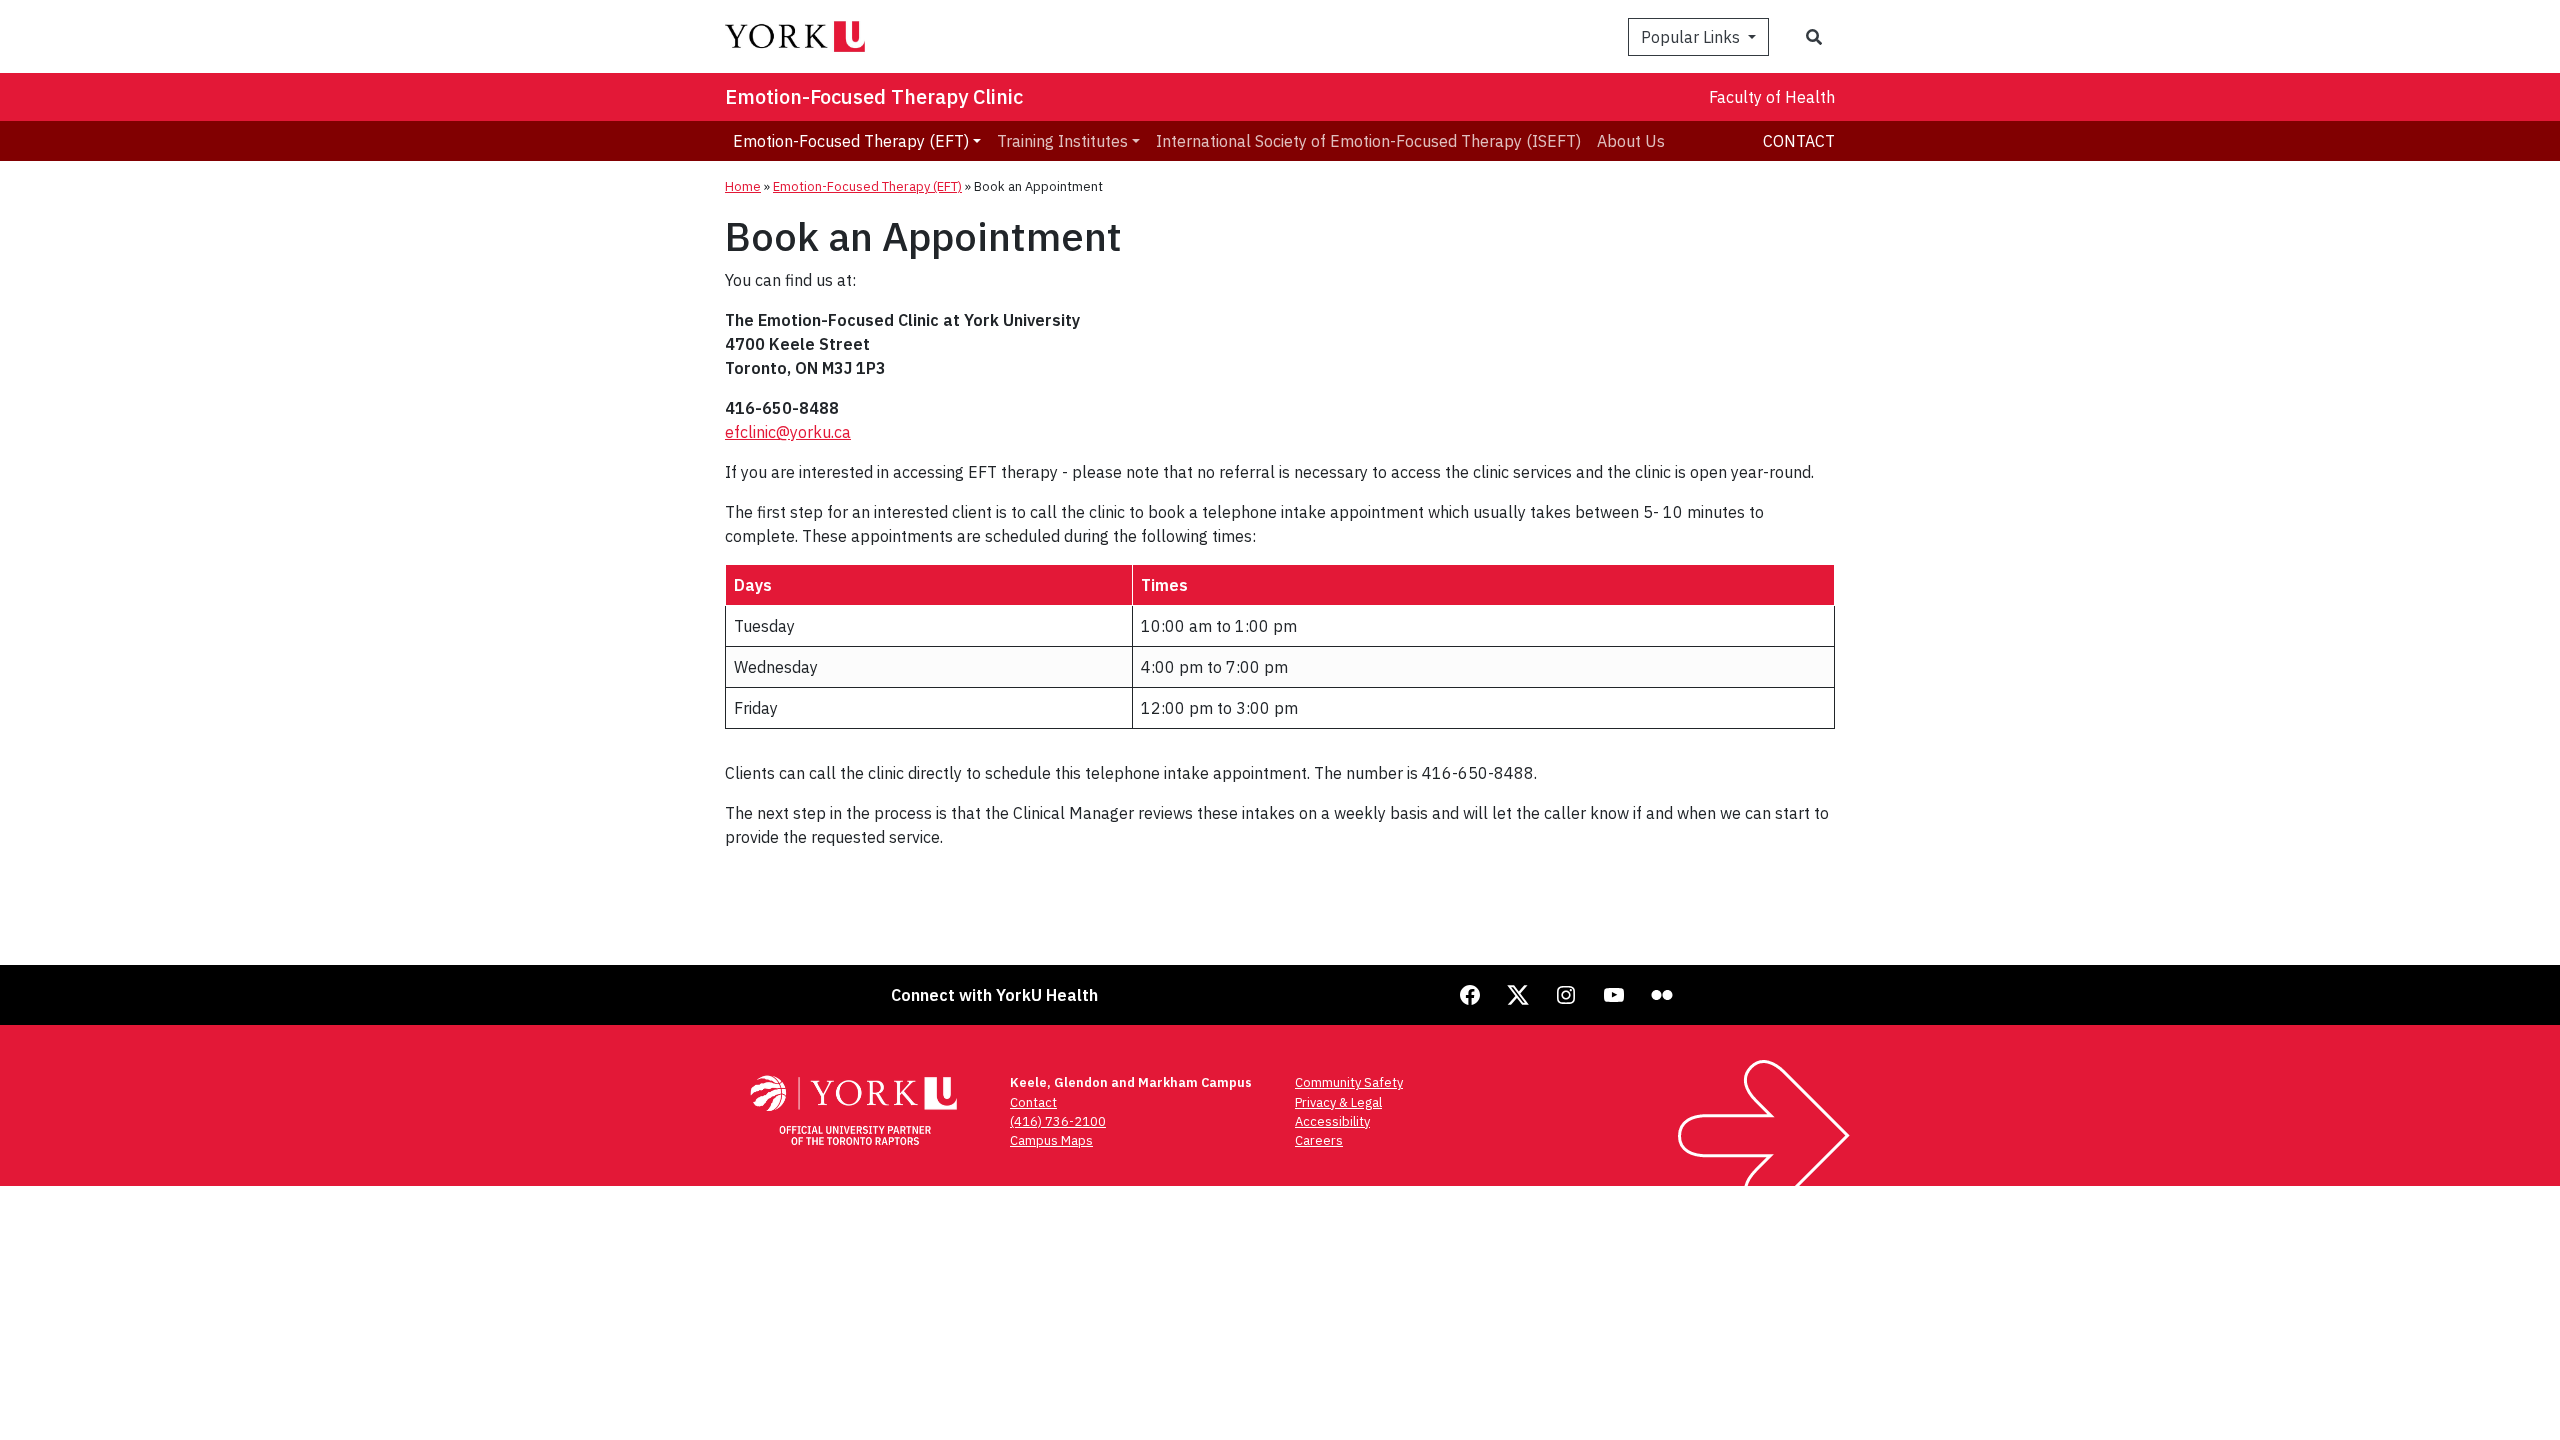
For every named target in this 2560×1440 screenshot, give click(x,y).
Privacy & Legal (1338, 1102)
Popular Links (1692, 37)
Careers (1319, 1140)
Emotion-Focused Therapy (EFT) (867, 186)
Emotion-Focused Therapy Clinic (874, 96)
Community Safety (1349, 1082)
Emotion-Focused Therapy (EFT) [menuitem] (851, 141)
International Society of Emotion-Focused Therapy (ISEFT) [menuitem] (1368, 141)
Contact (1799, 141)
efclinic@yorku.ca (788, 432)
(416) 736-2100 (1058, 1121)
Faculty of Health (1772, 97)
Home (743, 186)
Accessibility (1332, 1121)
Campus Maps (1051, 1140)
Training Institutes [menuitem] (1062, 141)
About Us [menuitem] (1631, 141)
